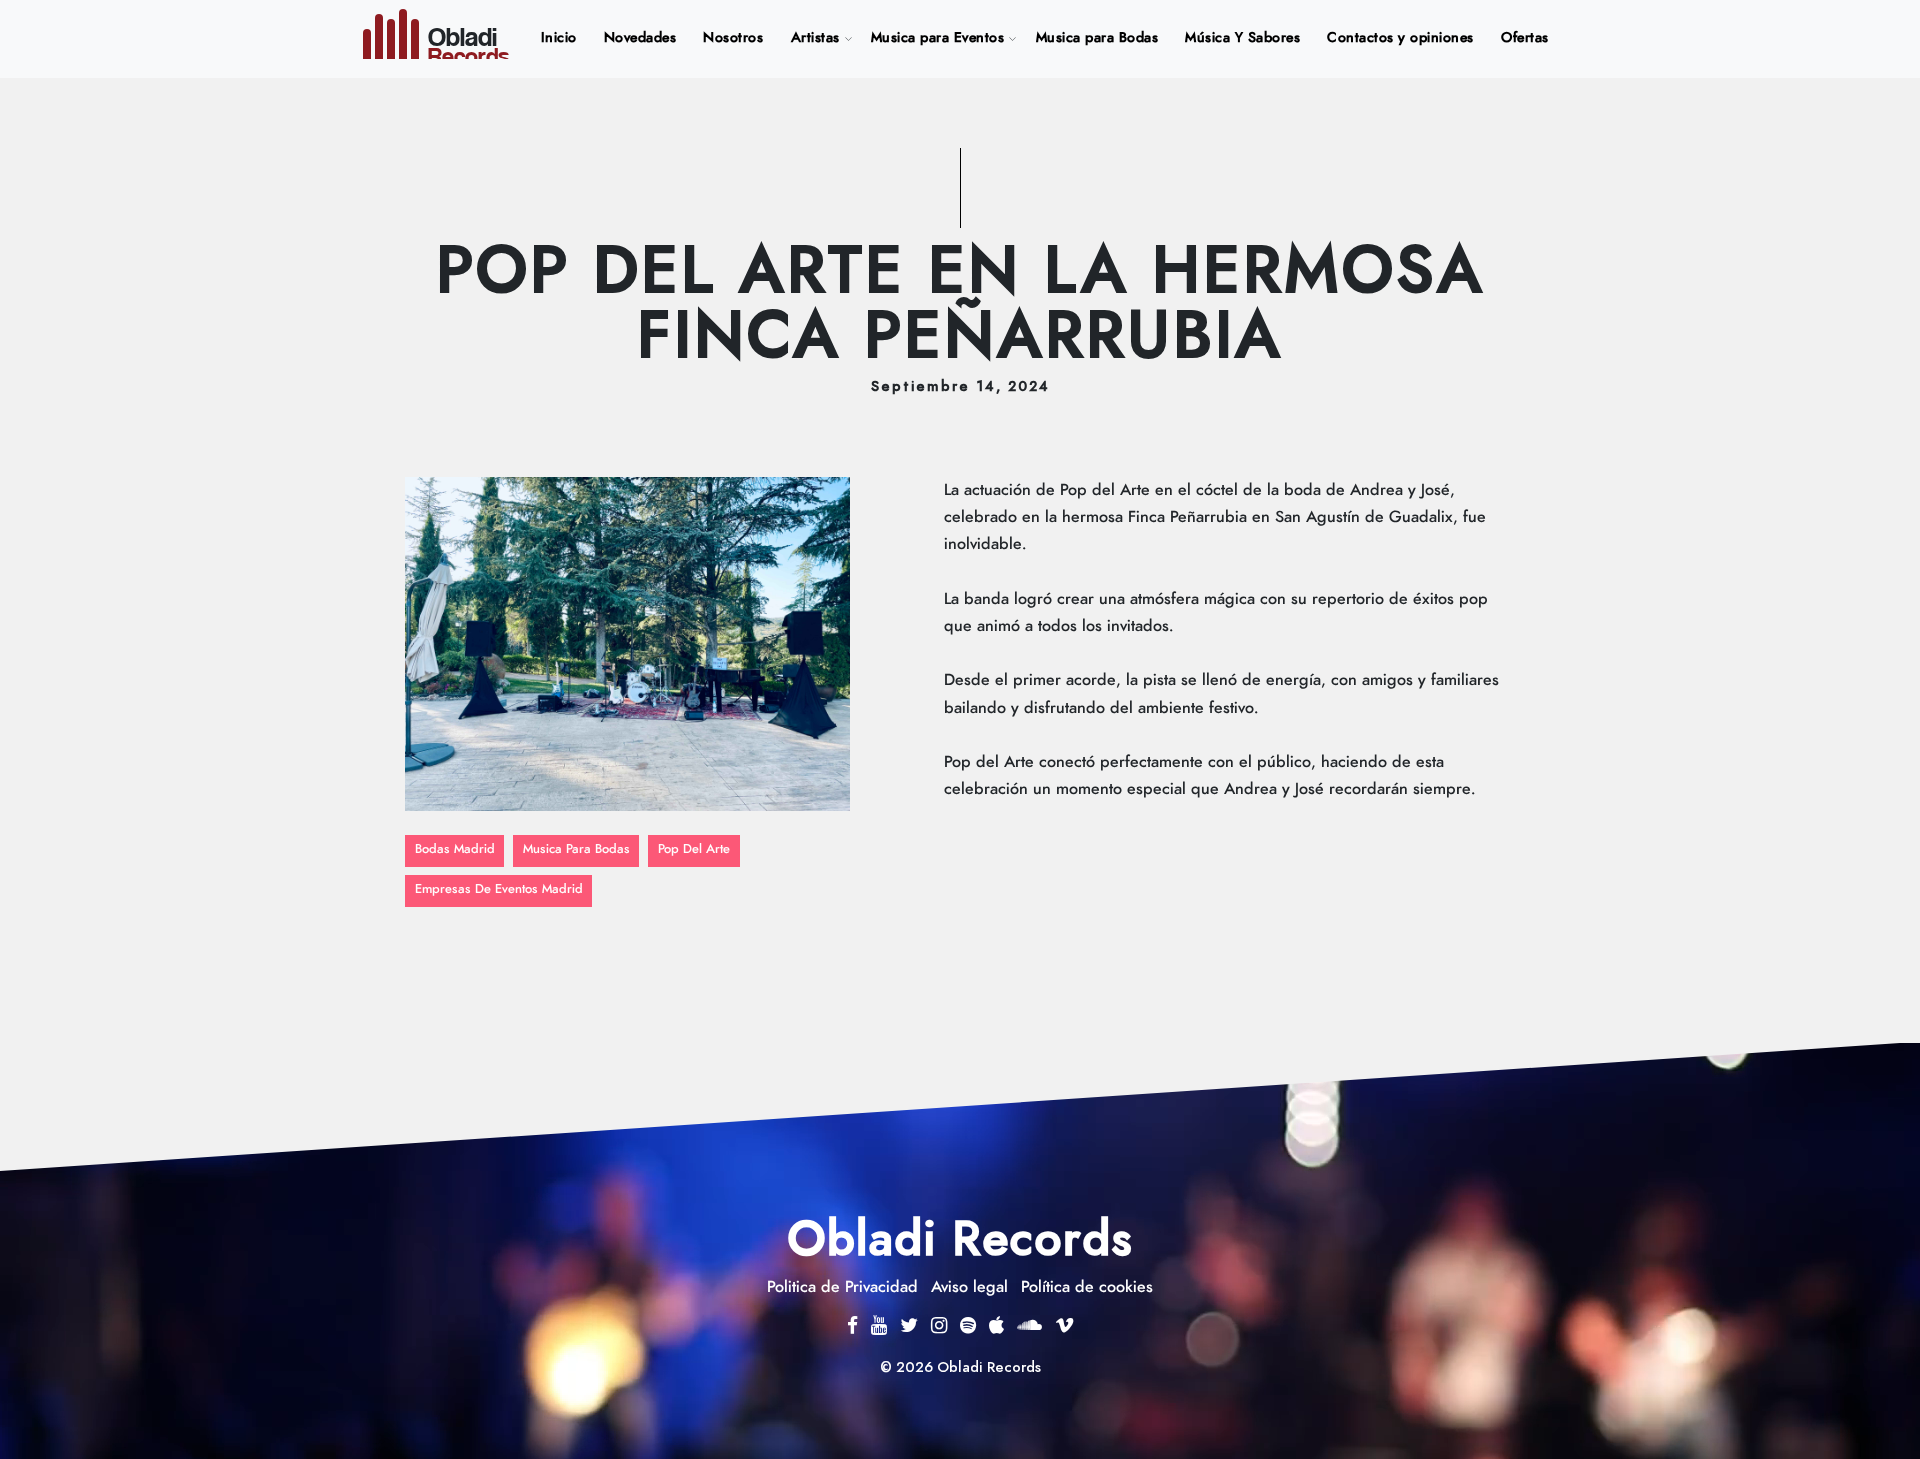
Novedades (640, 38)
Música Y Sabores (1242, 38)
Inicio (563, 37)
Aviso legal (969, 1287)
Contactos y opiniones (1400, 38)
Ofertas (1525, 38)
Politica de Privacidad (842, 1287)
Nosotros (733, 38)
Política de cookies (1087, 1287)
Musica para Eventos (938, 38)
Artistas (815, 38)
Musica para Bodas (1097, 38)
